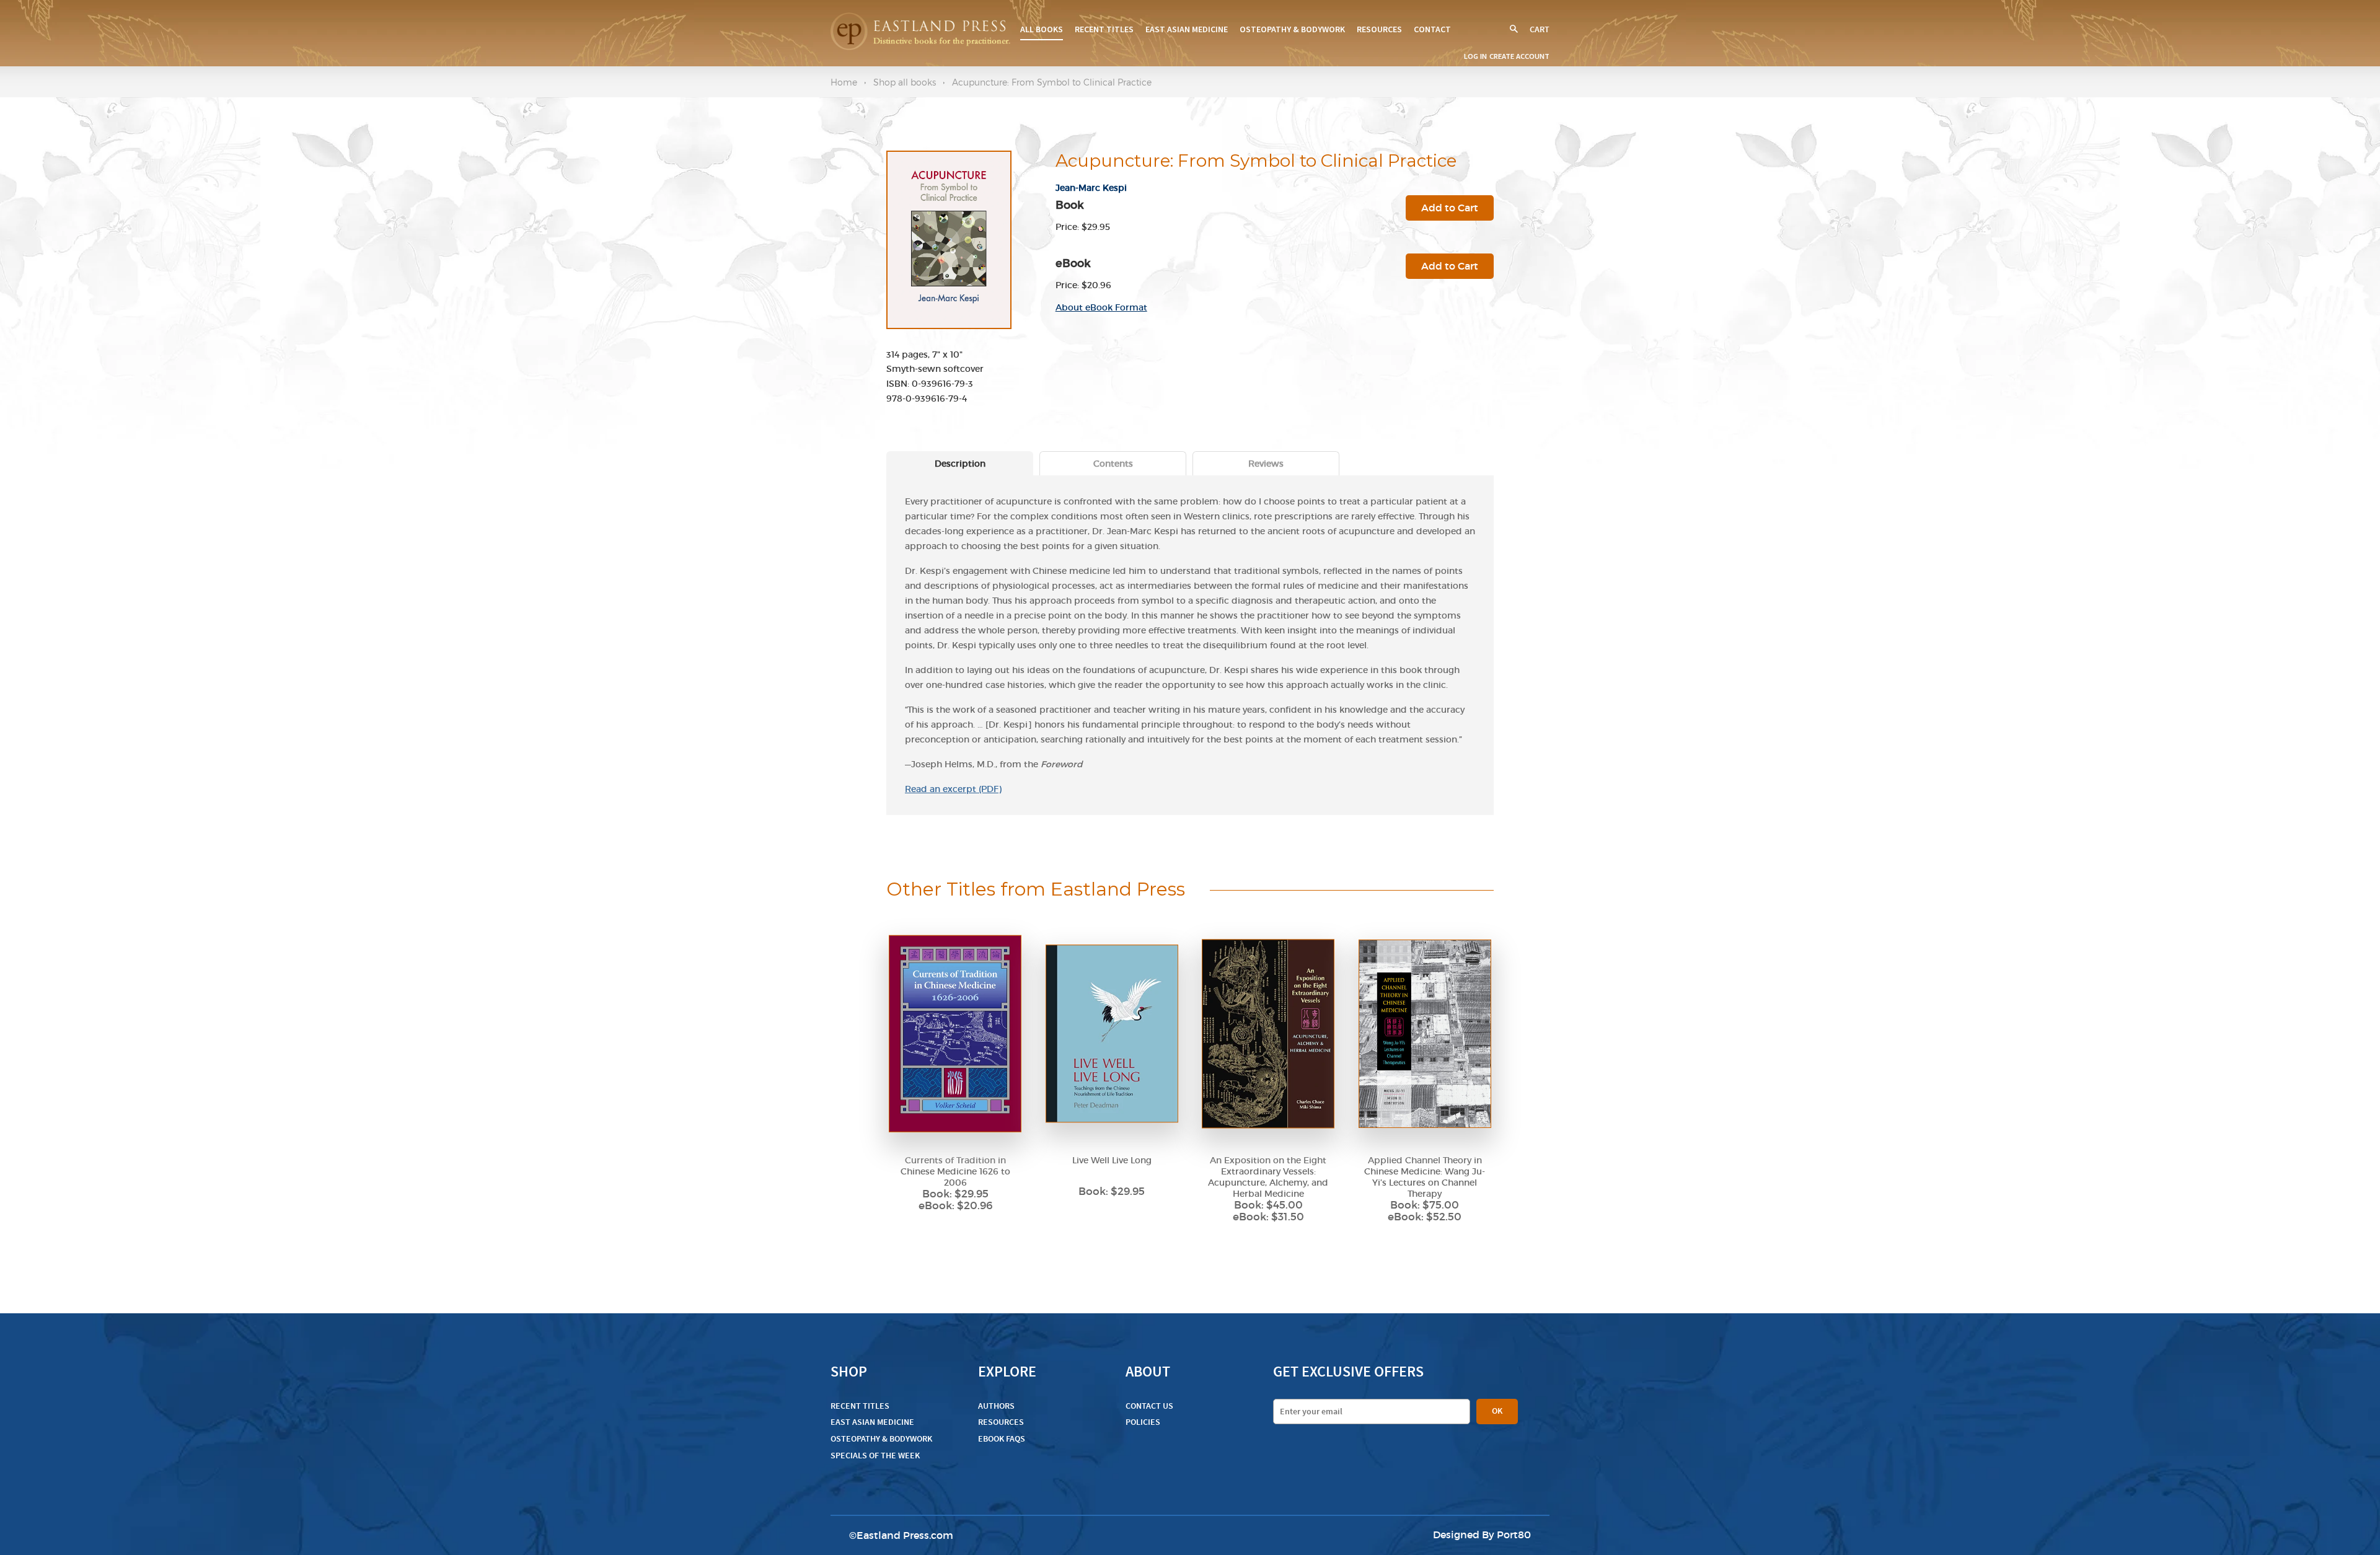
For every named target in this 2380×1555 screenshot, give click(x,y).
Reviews (1266, 464)
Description (960, 464)
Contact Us (1149, 1406)
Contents (1113, 464)
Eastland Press (893, 1535)
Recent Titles (1104, 29)
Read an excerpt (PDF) (953, 789)
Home (844, 82)
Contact (1432, 29)
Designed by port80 (1482, 1535)
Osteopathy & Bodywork (1292, 29)
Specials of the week (875, 1456)
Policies (1143, 1422)
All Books (1042, 29)
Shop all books (905, 82)
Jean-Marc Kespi (1091, 188)
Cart (1540, 29)
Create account (1519, 56)
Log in (1475, 56)
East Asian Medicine (1187, 29)
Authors (996, 1406)
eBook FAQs (1002, 1439)
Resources (1379, 29)
